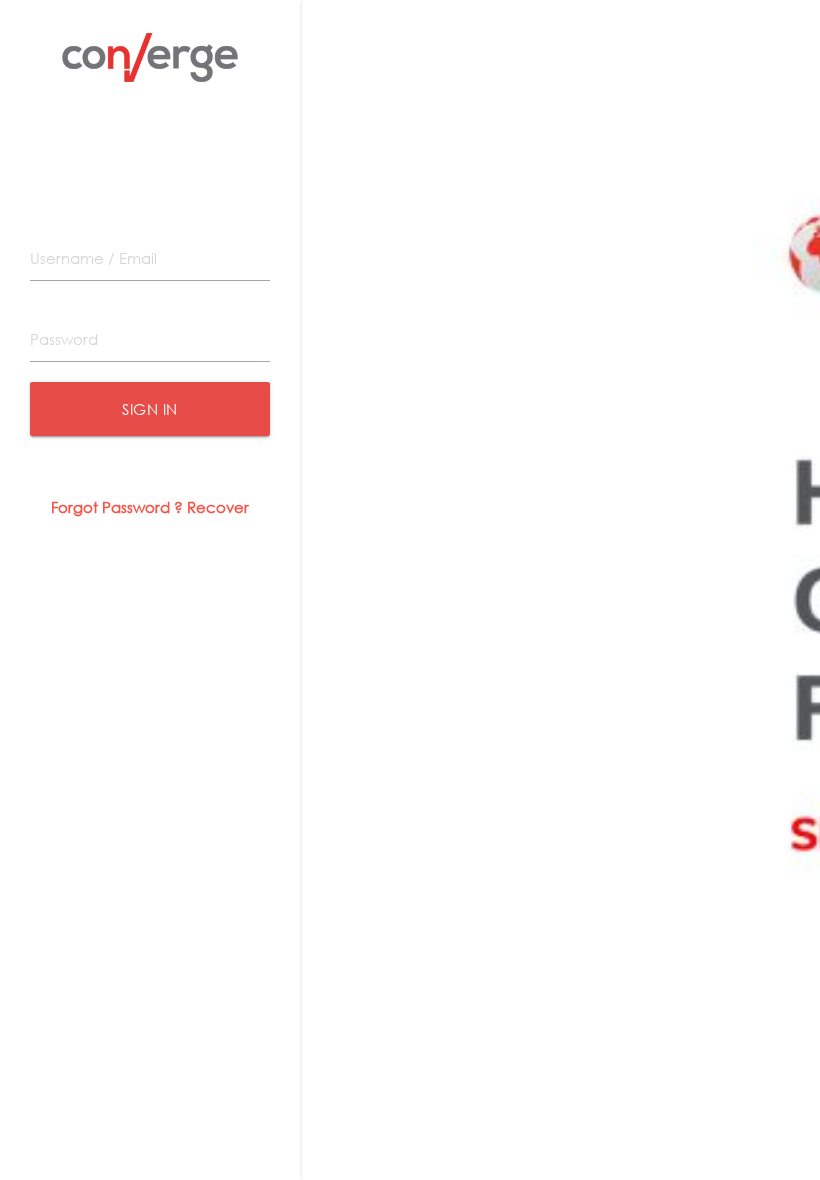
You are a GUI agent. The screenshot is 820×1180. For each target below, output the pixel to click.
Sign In (150, 409)
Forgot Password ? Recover (150, 507)
